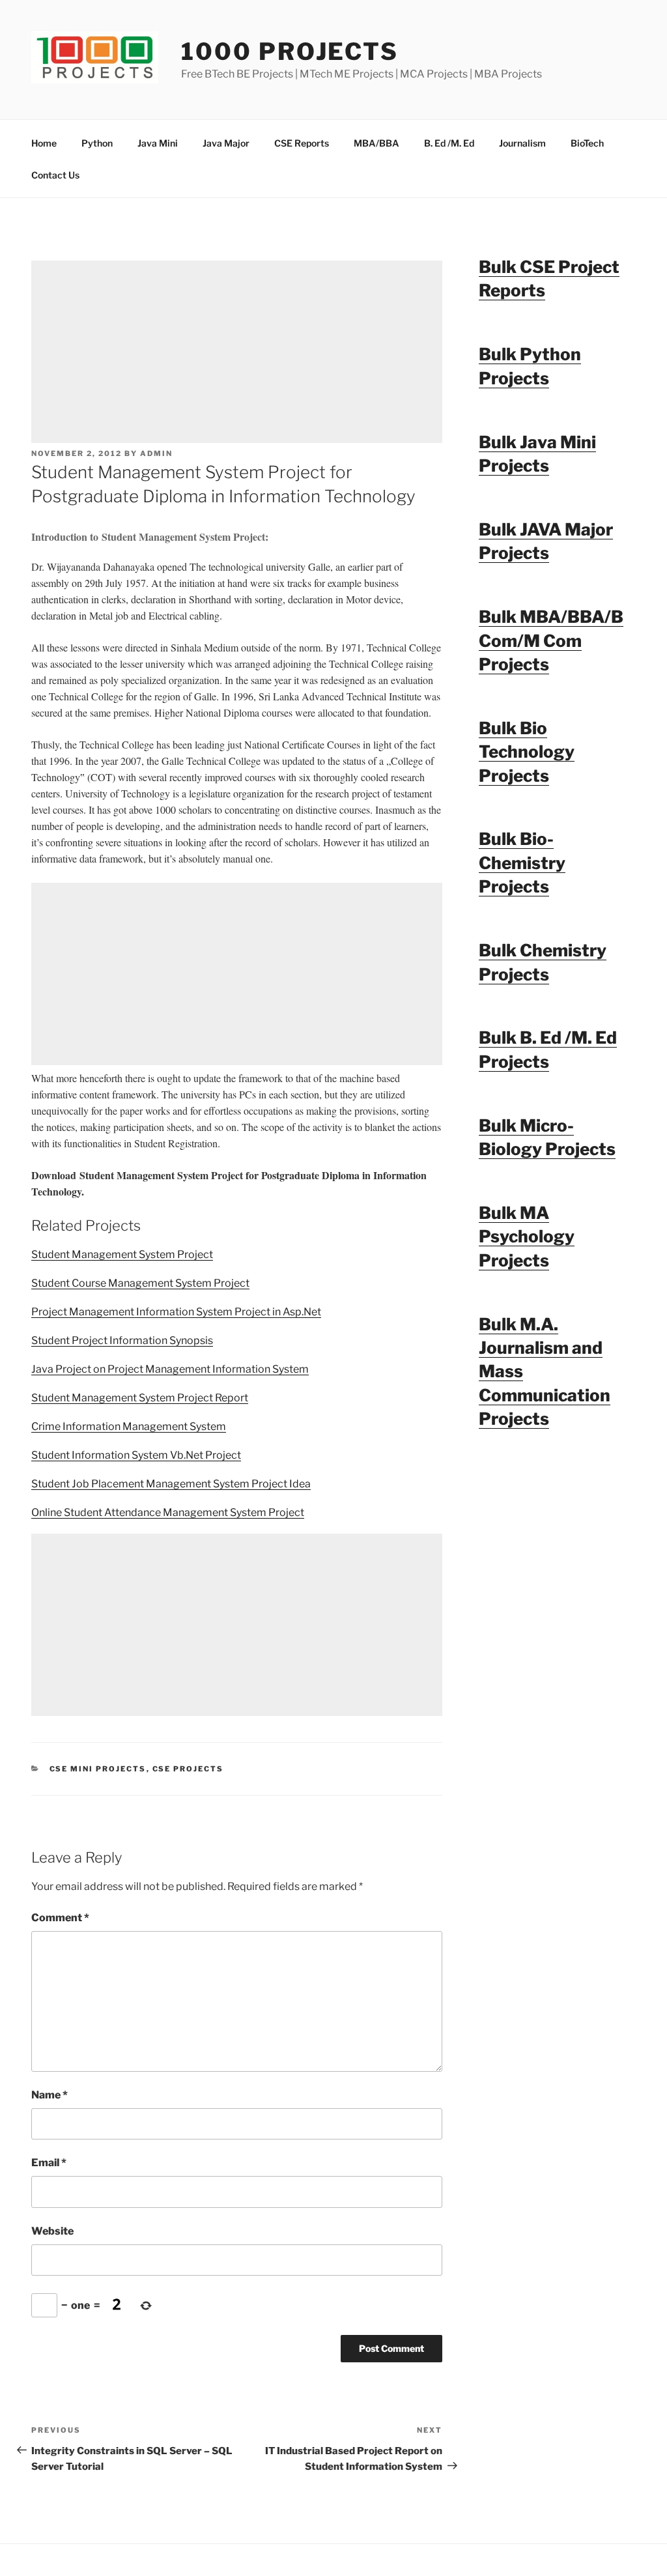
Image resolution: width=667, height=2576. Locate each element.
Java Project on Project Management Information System (170, 1369)
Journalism (522, 143)
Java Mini (158, 143)
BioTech (587, 143)
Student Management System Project (122, 1254)
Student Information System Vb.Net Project (136, 1455)
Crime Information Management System (129, 1426)
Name (50, 2095)
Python (97, 143)
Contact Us (55, 175)
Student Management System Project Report (140, 1398)
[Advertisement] (237, 352)
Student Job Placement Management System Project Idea (171, 1484)
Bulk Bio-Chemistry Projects (522, 863)
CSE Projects (188, 1769)
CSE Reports (302, 143)
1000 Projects (290, 51)
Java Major (226, 143)
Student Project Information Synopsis (122, 1340)
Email (49, 2163)
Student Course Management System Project (140, 1283)
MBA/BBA (376, 143)
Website (52, 2231)
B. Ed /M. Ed (449, 143)
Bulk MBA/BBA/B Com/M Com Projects (551, 640)
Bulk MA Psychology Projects (527, 1237)
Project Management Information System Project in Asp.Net (176, 1312)
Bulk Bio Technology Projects (527, 752)
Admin (156, 453)
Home (44, 143)
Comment (60, 1918)
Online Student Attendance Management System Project (168, 1512)
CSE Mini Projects (98, 1769)
